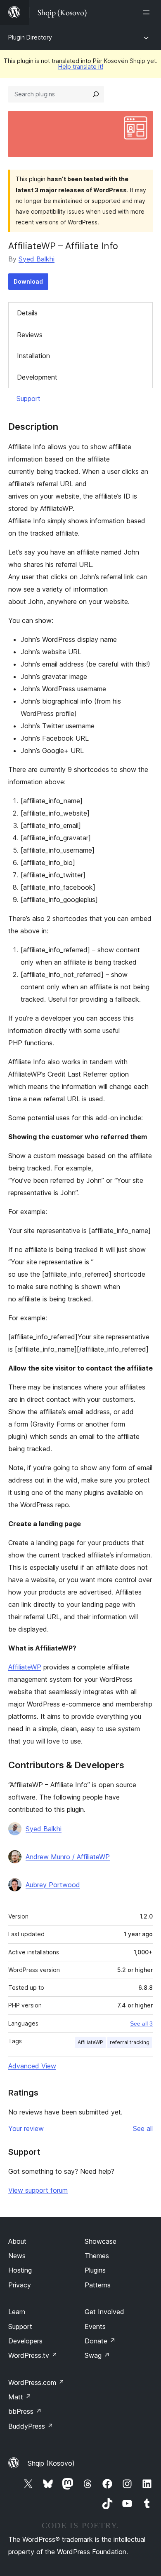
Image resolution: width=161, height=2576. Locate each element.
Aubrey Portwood (53, 1885)
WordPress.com (36, 2383)
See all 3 (141, 2024)
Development (37, 377)
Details (27, 313)
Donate (100, 2341)
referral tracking (130, 2042)
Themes (97, 2256)
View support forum (38, 2190)
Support (28, 399)
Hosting (20, 2270)
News (17, 2256)
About (17, 2241)
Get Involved (104, 2312)
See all (143, 2128)
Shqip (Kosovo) (51, 2463)
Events (95, 2327)
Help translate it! (81, 66)
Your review (26, 2128)
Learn (17, 2312)
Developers (25, 2341)
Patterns (98, 2285)
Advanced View (32, 2066)
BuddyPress (31, 2426)
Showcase (101, 2241)
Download (28, 281)
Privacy (20, 2285)
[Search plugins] (96, 94)
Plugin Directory (30, 37)
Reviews (30, 335)
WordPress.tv (33, 2355)
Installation (33, 356)
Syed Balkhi (37, 259)
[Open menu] (148, 12)
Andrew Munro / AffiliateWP (68, 1857)
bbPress (25, 2411)
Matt (20, 2397)
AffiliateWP (25, 1667)
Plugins (95, 2270)
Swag (97, 2355)
